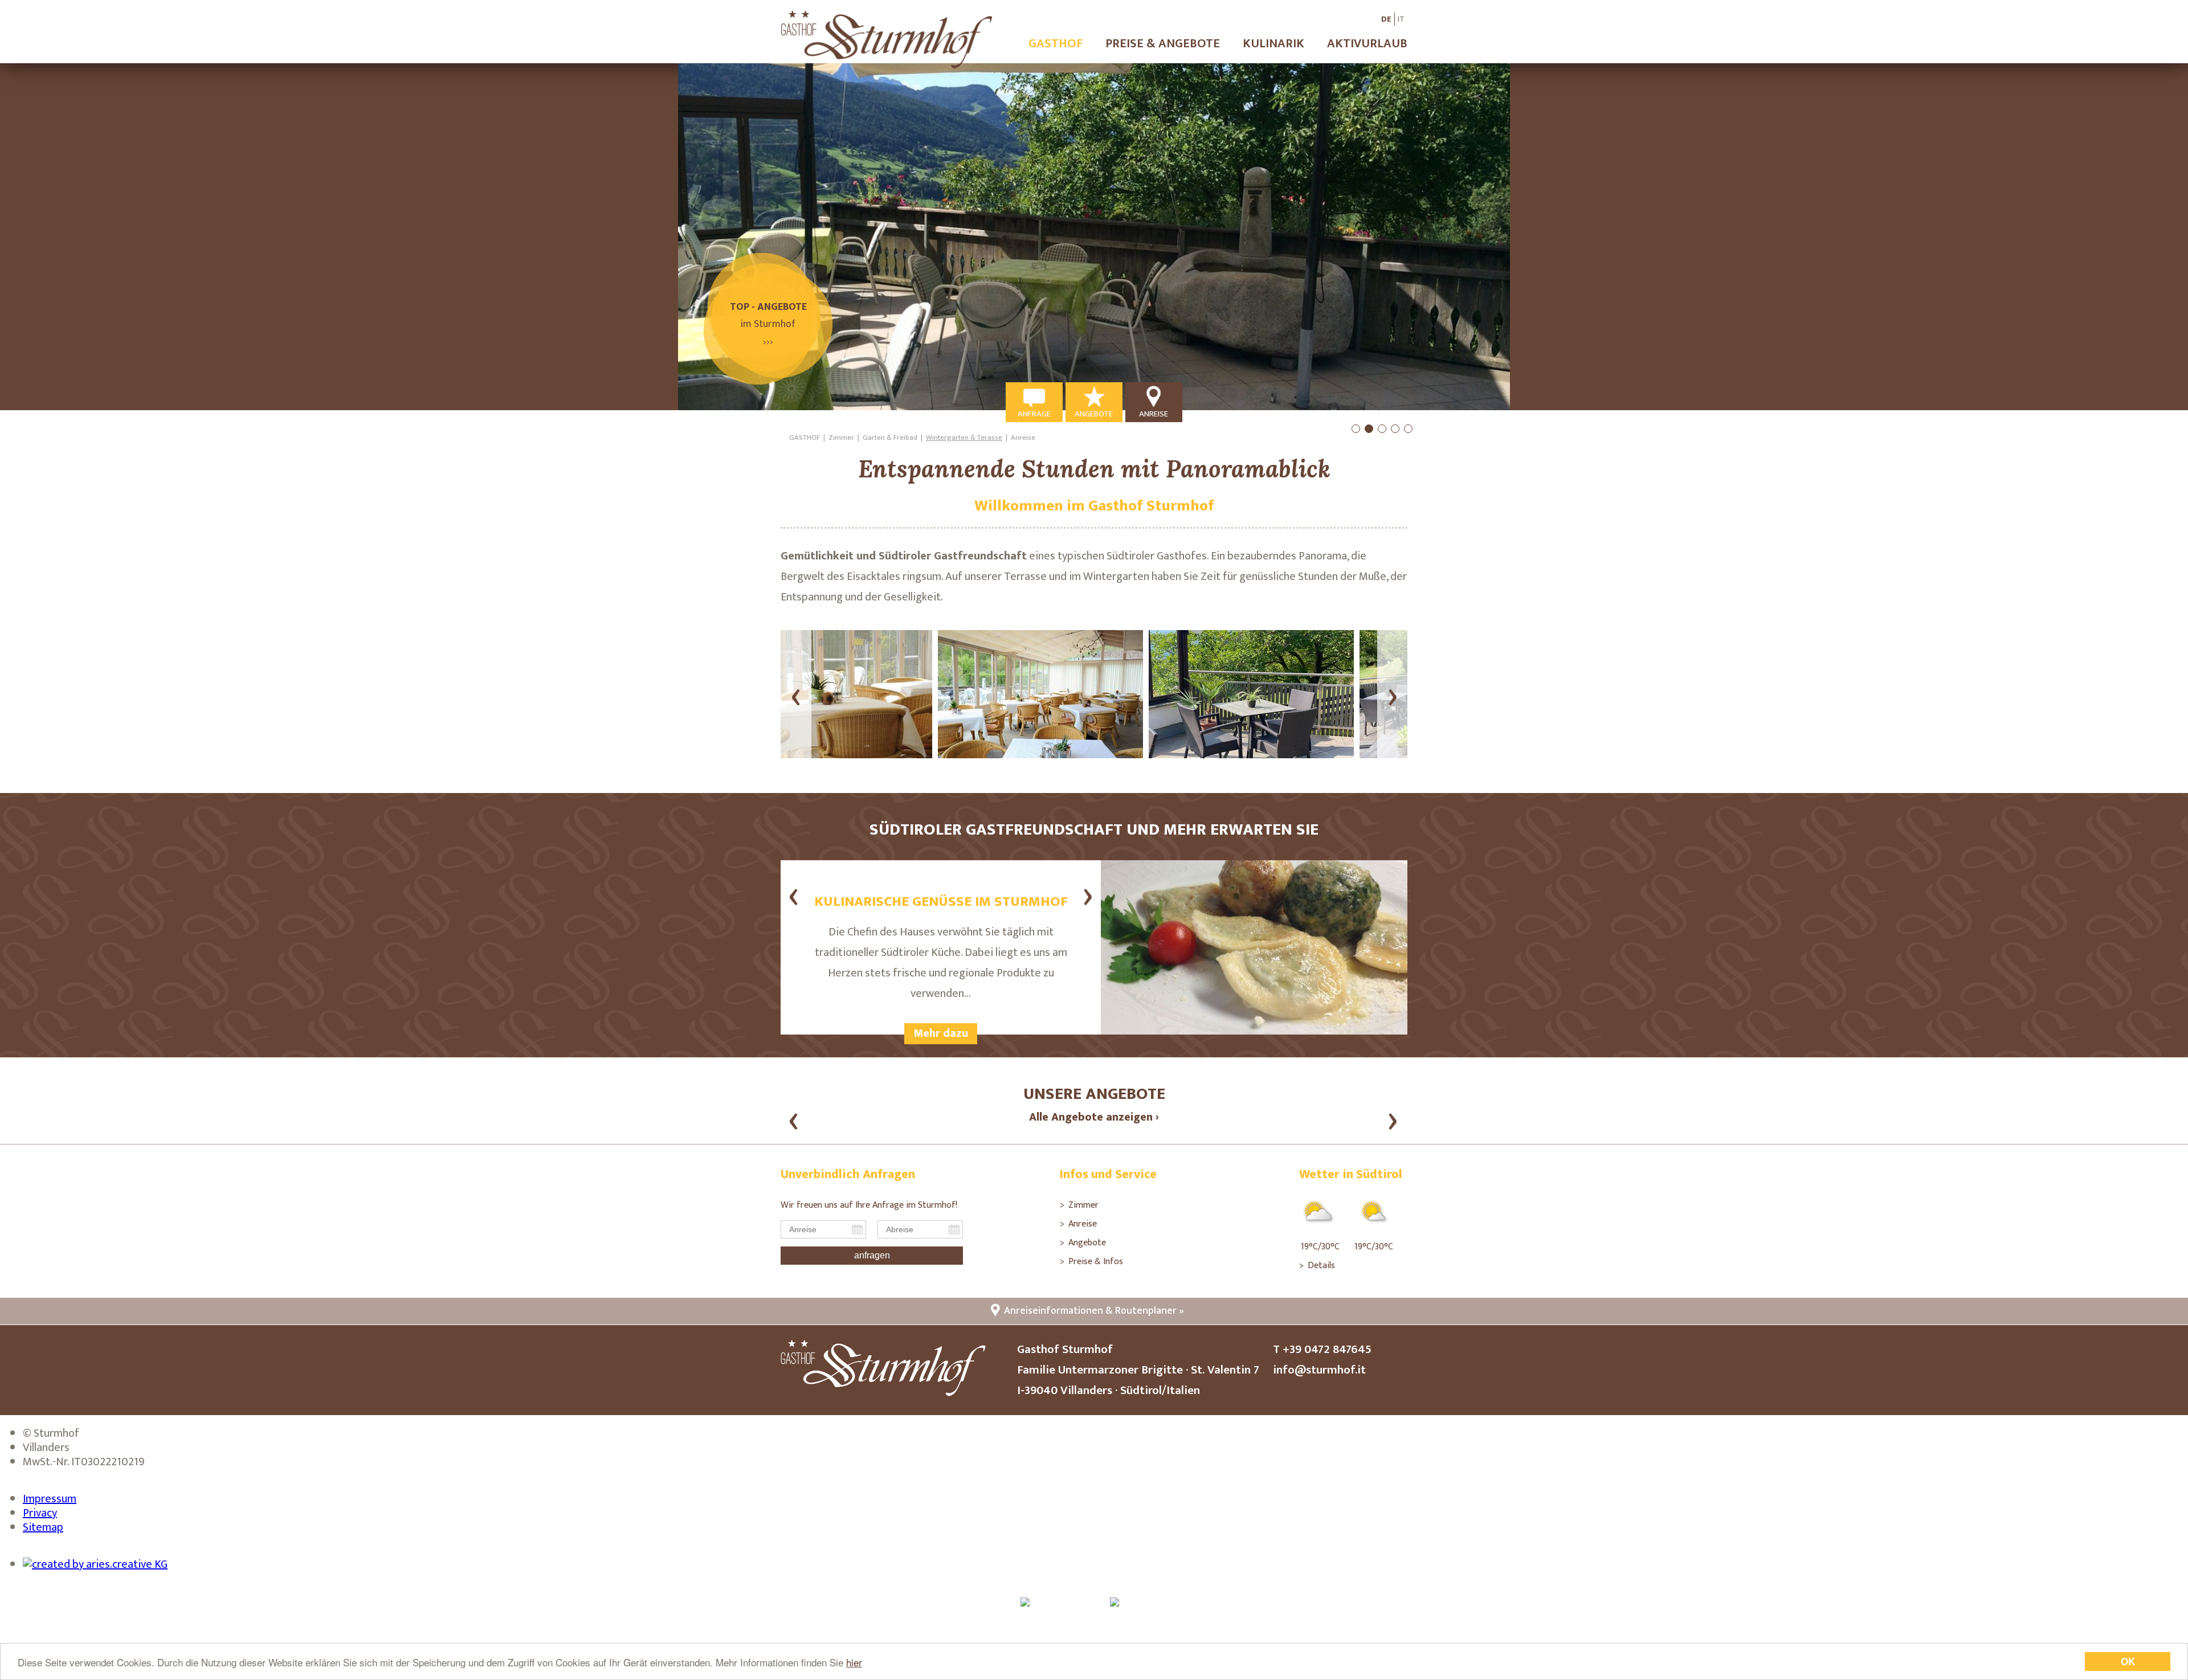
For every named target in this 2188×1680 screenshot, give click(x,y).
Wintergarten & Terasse (964, 438)
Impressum (50, 1499)
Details (1321, 1266)
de (1386, 19)
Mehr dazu (941, 1033)
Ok (2128, 1661)
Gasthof (1056, 44)
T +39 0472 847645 (1322, 1349)
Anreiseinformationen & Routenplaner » (1094, 1311)
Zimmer (841, 438)
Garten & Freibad (890, 438)
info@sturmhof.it (1319, 1370)
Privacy (40, 1513)
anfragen (872, 1255)
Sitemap (43, 1527)
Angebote (1087, 1243)
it (1401, 19)
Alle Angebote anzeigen (1091, 1117)
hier (854, 1662)
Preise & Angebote (1163, 44)
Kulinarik (1273, 44)
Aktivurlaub (1367, 44)
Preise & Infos (1096, 1262)
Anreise (1023, 438)
